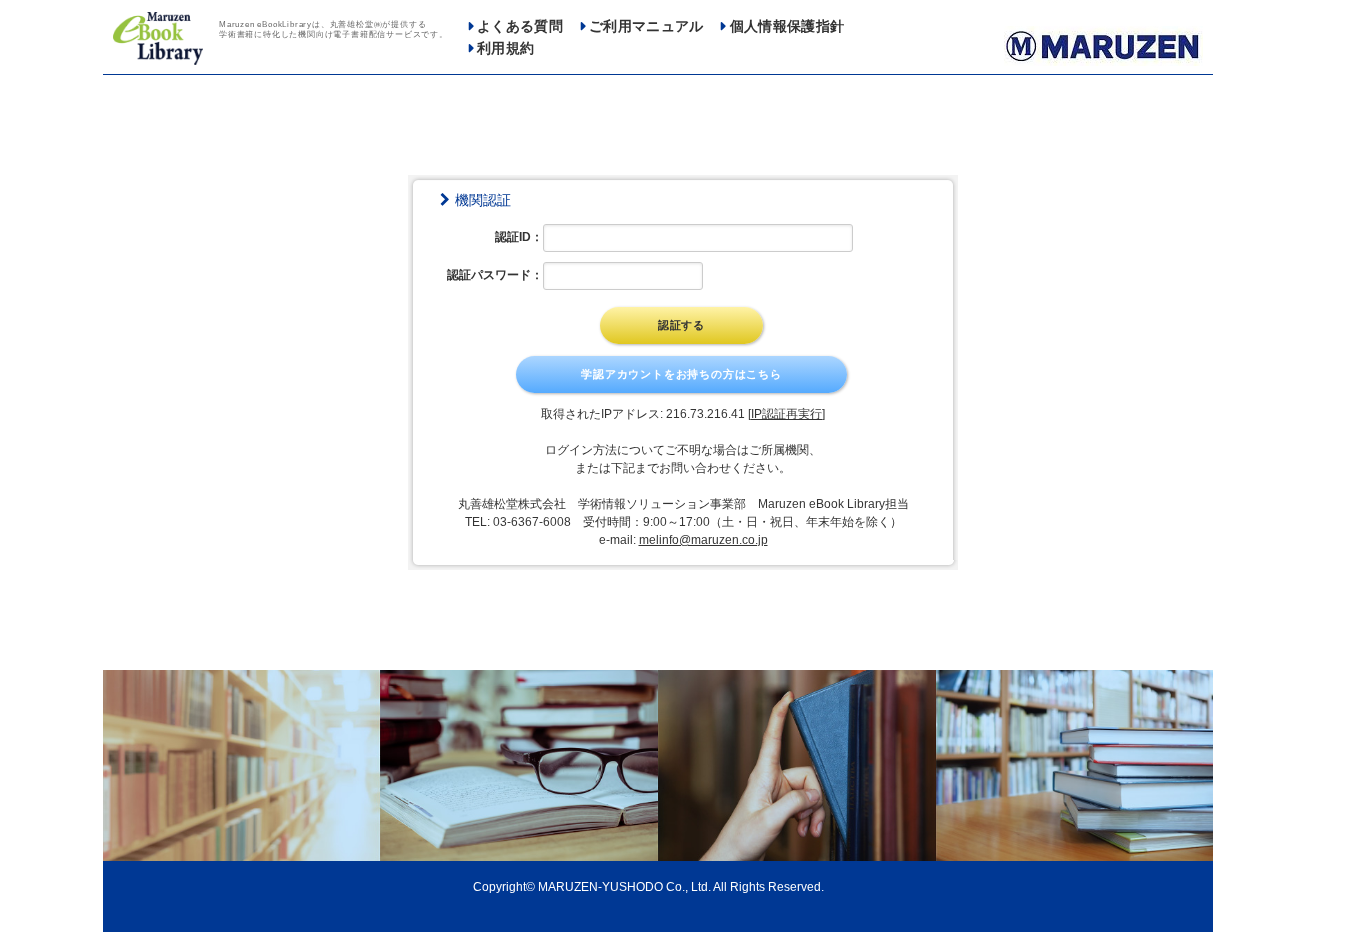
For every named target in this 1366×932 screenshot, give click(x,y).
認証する (681, 325)
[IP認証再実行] (786, 414)
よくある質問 (520, 26)
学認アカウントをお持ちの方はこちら (681, 374)
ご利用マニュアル (646, 26)
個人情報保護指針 (787, 26)
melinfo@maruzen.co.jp (703, 540)
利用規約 (505, 48)
